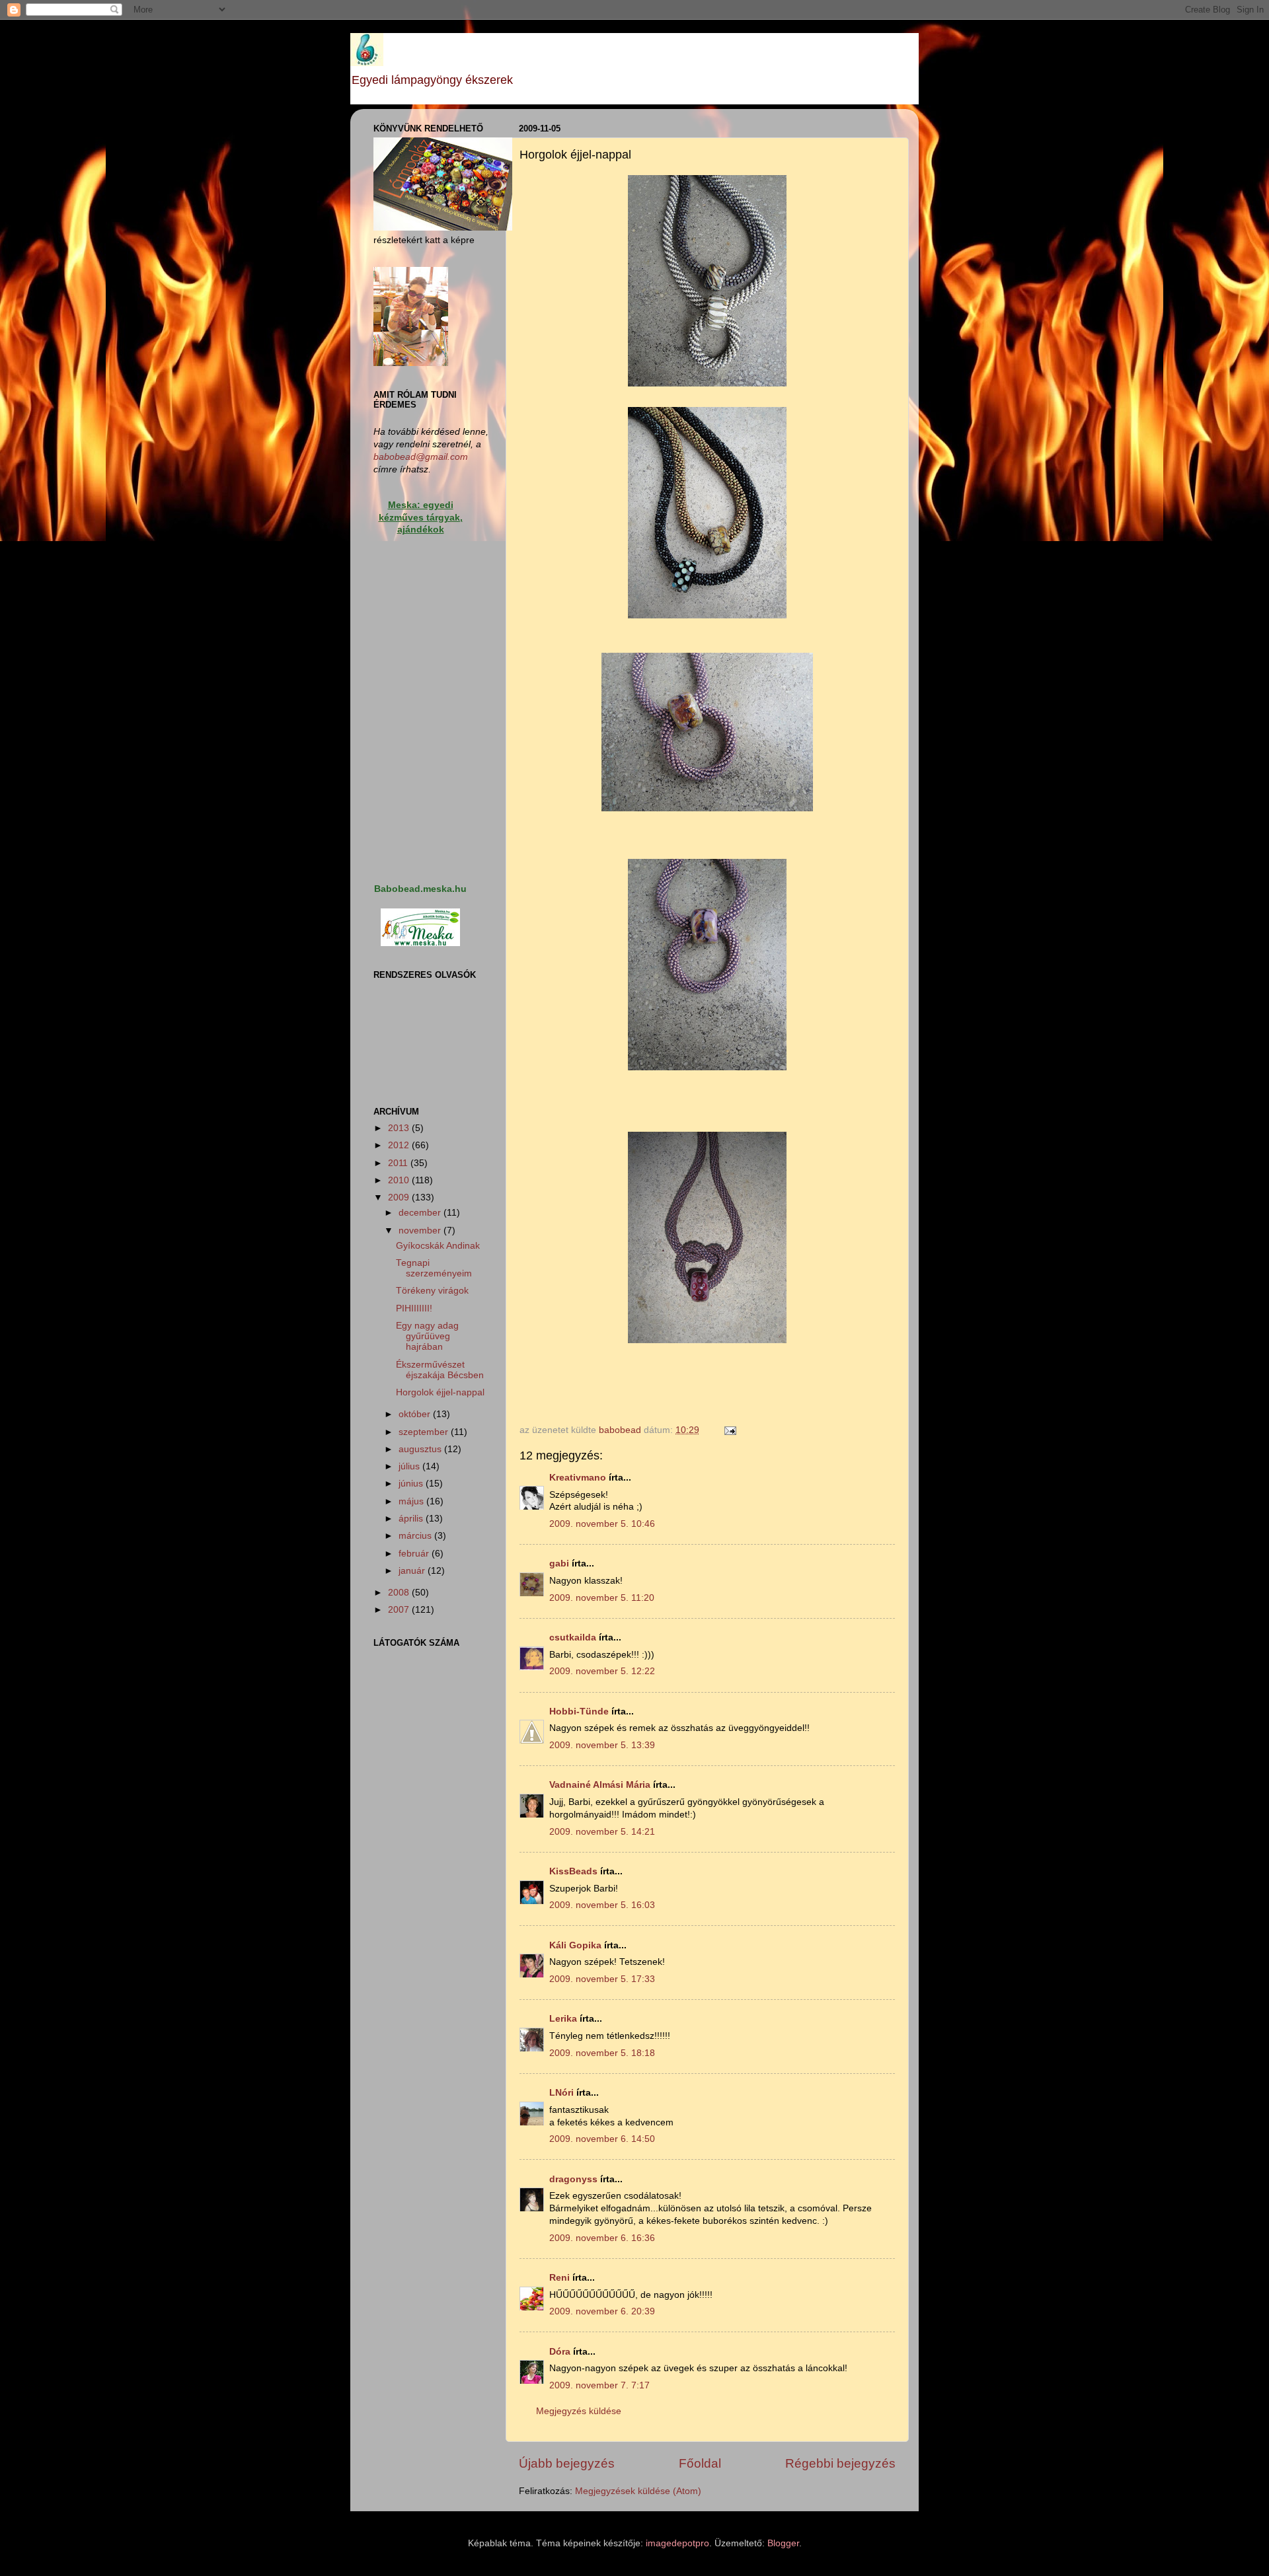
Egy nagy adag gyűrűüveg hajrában (427, 1336)
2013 (400, 1128)
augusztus (421, 1449)
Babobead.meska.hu (420, 889)
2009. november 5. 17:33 (602, 1979)
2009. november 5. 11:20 (602, 1598)
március (416, 1536)
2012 (400, 1145)
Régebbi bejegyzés (840, 2463)
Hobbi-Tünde (579, 1711)
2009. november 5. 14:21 (602, 1832)
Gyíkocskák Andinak (438, 1246)
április (412, 1519)
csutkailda (573, 1638)
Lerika (563, 2019)
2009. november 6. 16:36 (602, 2238)
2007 (400, 1610)
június (412, 1484)
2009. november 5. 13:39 (602, 1745)
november (421, 1231)
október (416, 1414)
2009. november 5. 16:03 (602, 1905)
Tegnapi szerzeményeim (434, 1268)
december (421, 1213)
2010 (400, 1180)
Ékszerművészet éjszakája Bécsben (440, 1370)
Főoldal (700, 2463)
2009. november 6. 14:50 (602, 2139)
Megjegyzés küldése (579, 2411)
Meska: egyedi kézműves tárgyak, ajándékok (421, 518)
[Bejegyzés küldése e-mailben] (729, 1430)
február (415, 1554)
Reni (559, 2278)
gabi (559, 1564)
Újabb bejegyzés (567, 2463)
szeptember (425, 1432)
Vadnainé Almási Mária (600, 1785)
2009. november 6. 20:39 (602, 2311)
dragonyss (573, 2179)
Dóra (560, 2352)
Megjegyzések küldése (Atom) (638, 2491)
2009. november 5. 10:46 (602, 1524)
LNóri (561, 2093)
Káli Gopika (575, 1945)
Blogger (783, 2543)
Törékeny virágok (432, 1291)
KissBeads (573, 1871)
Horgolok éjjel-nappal (440, 1392)
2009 (400, 1197)
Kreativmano (578, 1478)
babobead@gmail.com (421, 457)
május (412, 1501)
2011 (399, 1163)
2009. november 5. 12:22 (602, 1671)
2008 (400, 1593)
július (410, 1466)
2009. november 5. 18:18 (602, 2053)
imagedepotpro (677, 2543)
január (413, 1571)
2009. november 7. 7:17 (599, 2385)
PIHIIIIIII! (414, 1308)
